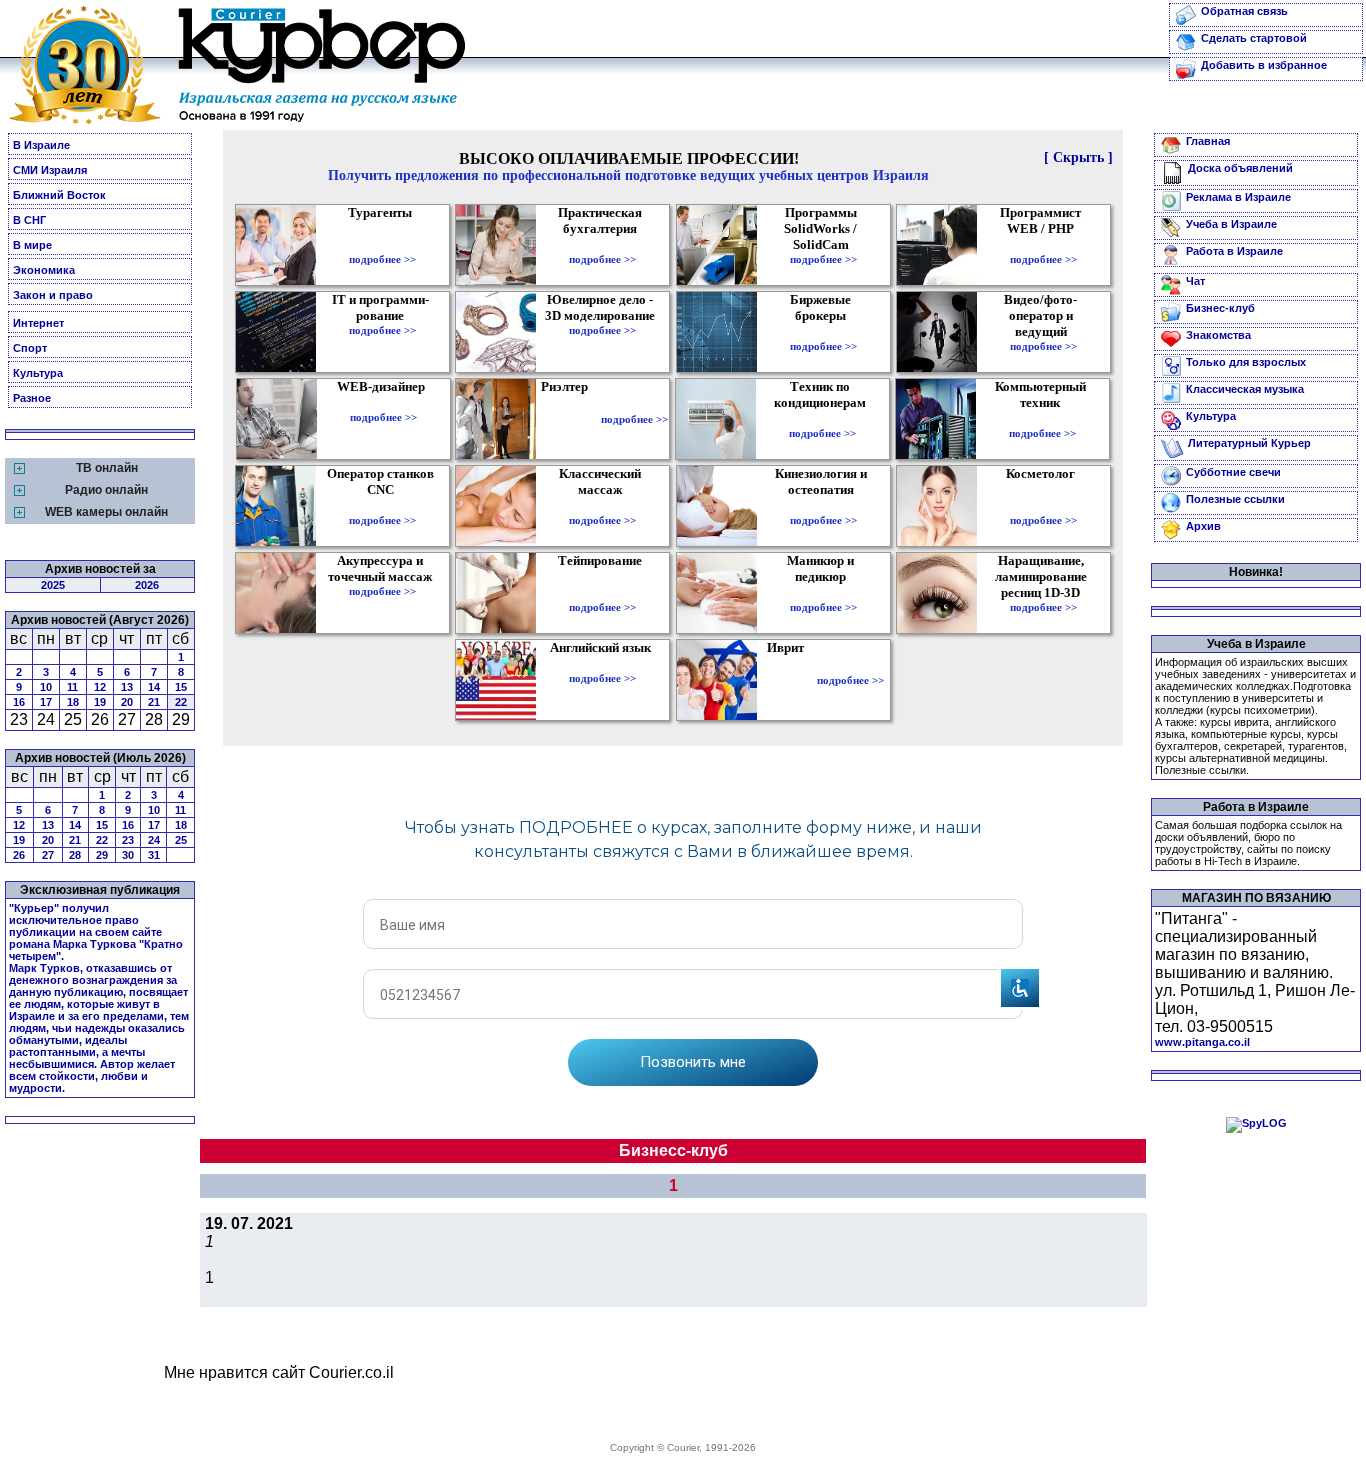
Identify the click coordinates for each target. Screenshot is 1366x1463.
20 (127, 702)
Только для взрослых (1246, 362)
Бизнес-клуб (1220, 308)
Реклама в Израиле (1238, 197)
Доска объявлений (1240, 168)
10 (46, 687)
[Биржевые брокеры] (823, 332)
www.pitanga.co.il (1202, 1042)
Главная (1208, 141)
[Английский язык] (603, 664)
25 (181, 840)
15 (181, 687)
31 (154, 855)
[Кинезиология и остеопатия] (823, 506)
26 (19, 855)
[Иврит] (789, 680)
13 (127, 687)
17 (46, 702)
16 (19, 702)
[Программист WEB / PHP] (1043, 245)
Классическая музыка (1245, 389)
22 (181, 702)
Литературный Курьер (1249, 443)
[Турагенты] (382, 245)
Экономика (44, 270)
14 (154, 687)
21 (154, 702)
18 (73, 702)
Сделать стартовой (1254, 38)
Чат (1195, 281)
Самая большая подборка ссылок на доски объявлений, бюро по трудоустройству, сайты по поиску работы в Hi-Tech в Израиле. (1248, 843)
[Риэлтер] (568, 419)
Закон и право (53, 295)
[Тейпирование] (602, 593)
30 (128, 855)
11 (72, 687)
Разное (32, 398)
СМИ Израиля (50, 170)
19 (100, 702)
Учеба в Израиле (1231, 224)
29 (102, 855)
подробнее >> (382, 259)
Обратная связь (1244, 11)
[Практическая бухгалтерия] (602, 245)
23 (128, 840)
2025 (53, 585)
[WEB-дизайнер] (383, 403)
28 (75, 855)
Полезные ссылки (1235, 499)
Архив (1203, 526)
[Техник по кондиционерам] (822, 419)
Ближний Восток (59, 195)
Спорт (30, 348)
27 (48, 855)
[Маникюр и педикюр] (823, 593)
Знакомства (1218, 335)
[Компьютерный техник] (1042, 419)
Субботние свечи (1233, 472)
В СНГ (29, 220)
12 (100, 687)
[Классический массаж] (602, 506)
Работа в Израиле (1234, 251)
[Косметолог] (1043, 506)
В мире (32, 245)
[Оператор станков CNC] (382, 506)
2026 (147, 585)
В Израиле (41, 145)
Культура (38, 373)
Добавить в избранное (1264, 65)
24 (154, 840)
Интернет (38, 323)
